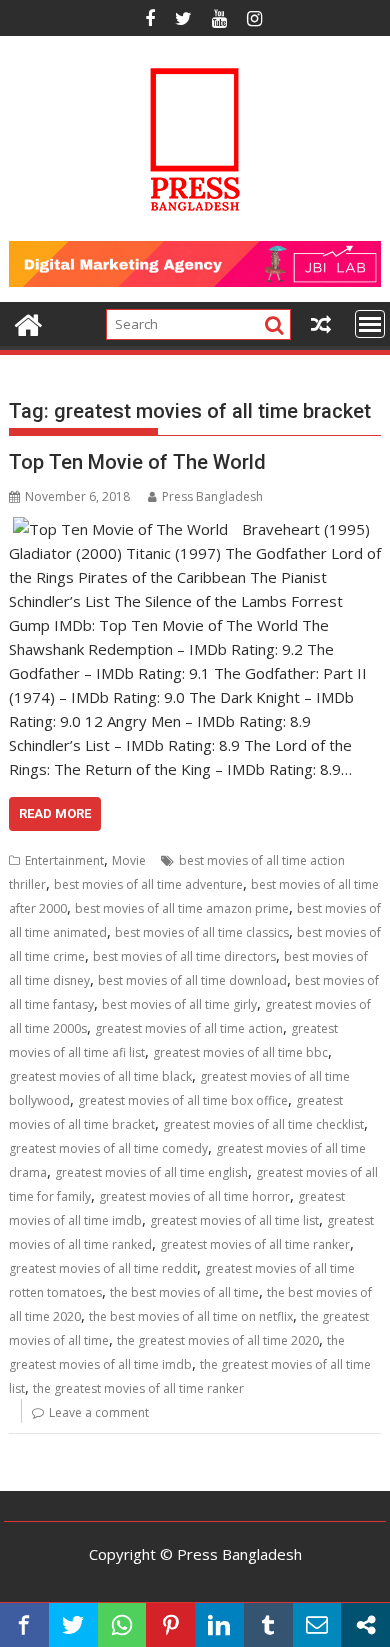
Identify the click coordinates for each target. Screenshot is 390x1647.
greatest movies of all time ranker (255, 1244)
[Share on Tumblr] (268, 1625)
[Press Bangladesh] (28, 322)
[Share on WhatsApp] (122, 1625)
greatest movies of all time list (234, 1220)
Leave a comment (99, 1412)
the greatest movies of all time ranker (138, 1388)
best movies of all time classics (202, 932)
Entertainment (64, 860)
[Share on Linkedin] (219, 1625)
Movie (129, 860)
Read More (55, 813)
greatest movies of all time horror (194, 1196)
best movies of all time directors (184, 956)
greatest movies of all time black (100, 1076)
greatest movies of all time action (189, 1028)
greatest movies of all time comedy (108, 1148)
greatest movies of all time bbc (240, 1052)
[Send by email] (317, 1625)
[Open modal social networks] (365, 1625)
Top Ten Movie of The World (137, 462)
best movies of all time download (192, 980)
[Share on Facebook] (24, 1625)
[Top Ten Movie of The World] (120, 529)
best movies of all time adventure (148, 884)
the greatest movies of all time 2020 (218, 1340)
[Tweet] (73, 1625)
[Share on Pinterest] (170, 1625)
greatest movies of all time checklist (263, 1124)
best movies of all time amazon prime (182, 908)
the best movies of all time (184, 1292)
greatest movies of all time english (151, 1172)
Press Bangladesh (212, 496)
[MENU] (370, 324)
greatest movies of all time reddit (103, 1268)
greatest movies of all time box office (183, 1100)
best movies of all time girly (179, 1004)
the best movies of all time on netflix (191, 1316)
